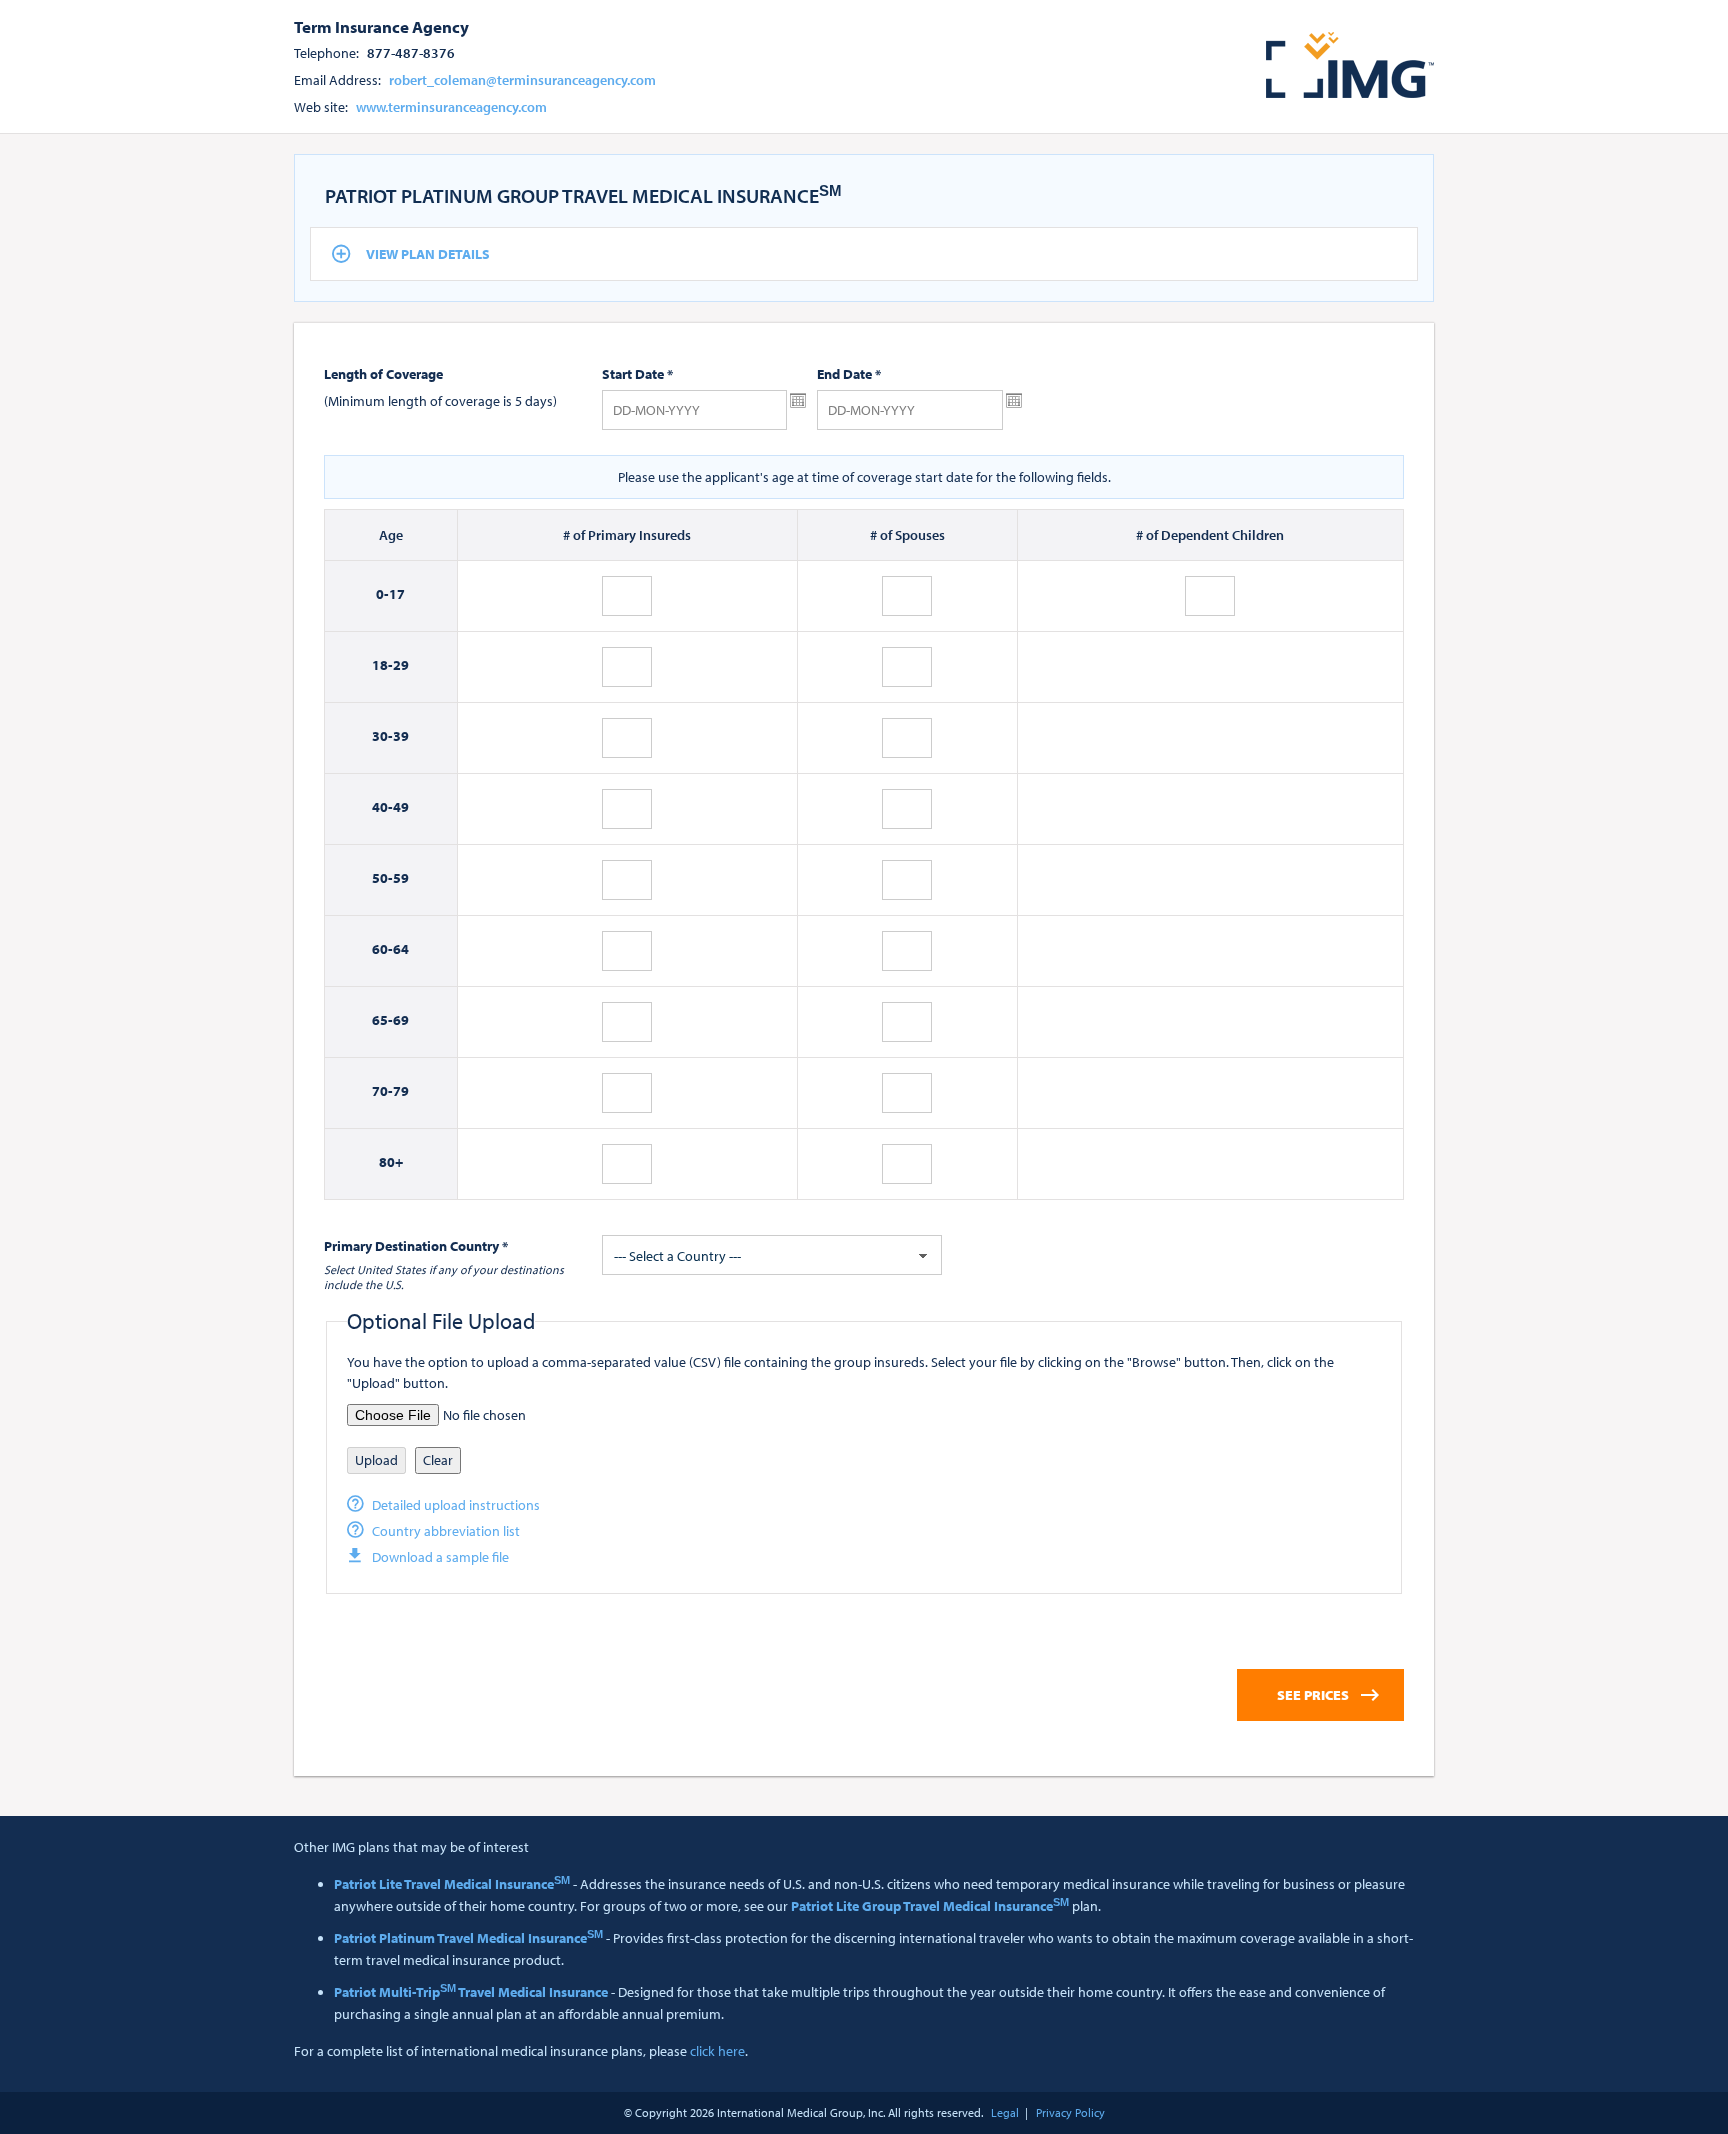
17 (397, 594)
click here (717, 2051)
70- (382, 1091)
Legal (1005, 2112)
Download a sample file (440, 1557)
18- (382, 665)
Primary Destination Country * (416, 1246)
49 (401, 807)
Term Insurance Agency (381, 26)
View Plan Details (428, 254)
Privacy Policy (1070, 2112)
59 (401, 878)
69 (401, 1020)
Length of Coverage (383, 374)
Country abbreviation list (446, 1531)
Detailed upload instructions (456, 1505)
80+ (391, 1162)
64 (401, 949)
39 (401, 736)
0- (382, 594)
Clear (438, 1460)
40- (382, 807)
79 (401, 1091)
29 (401, 665)
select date (798, 401)
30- (382, 736)
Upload (376, 1460)
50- (382, 878)
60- (382, 949)
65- (382, 1020)
